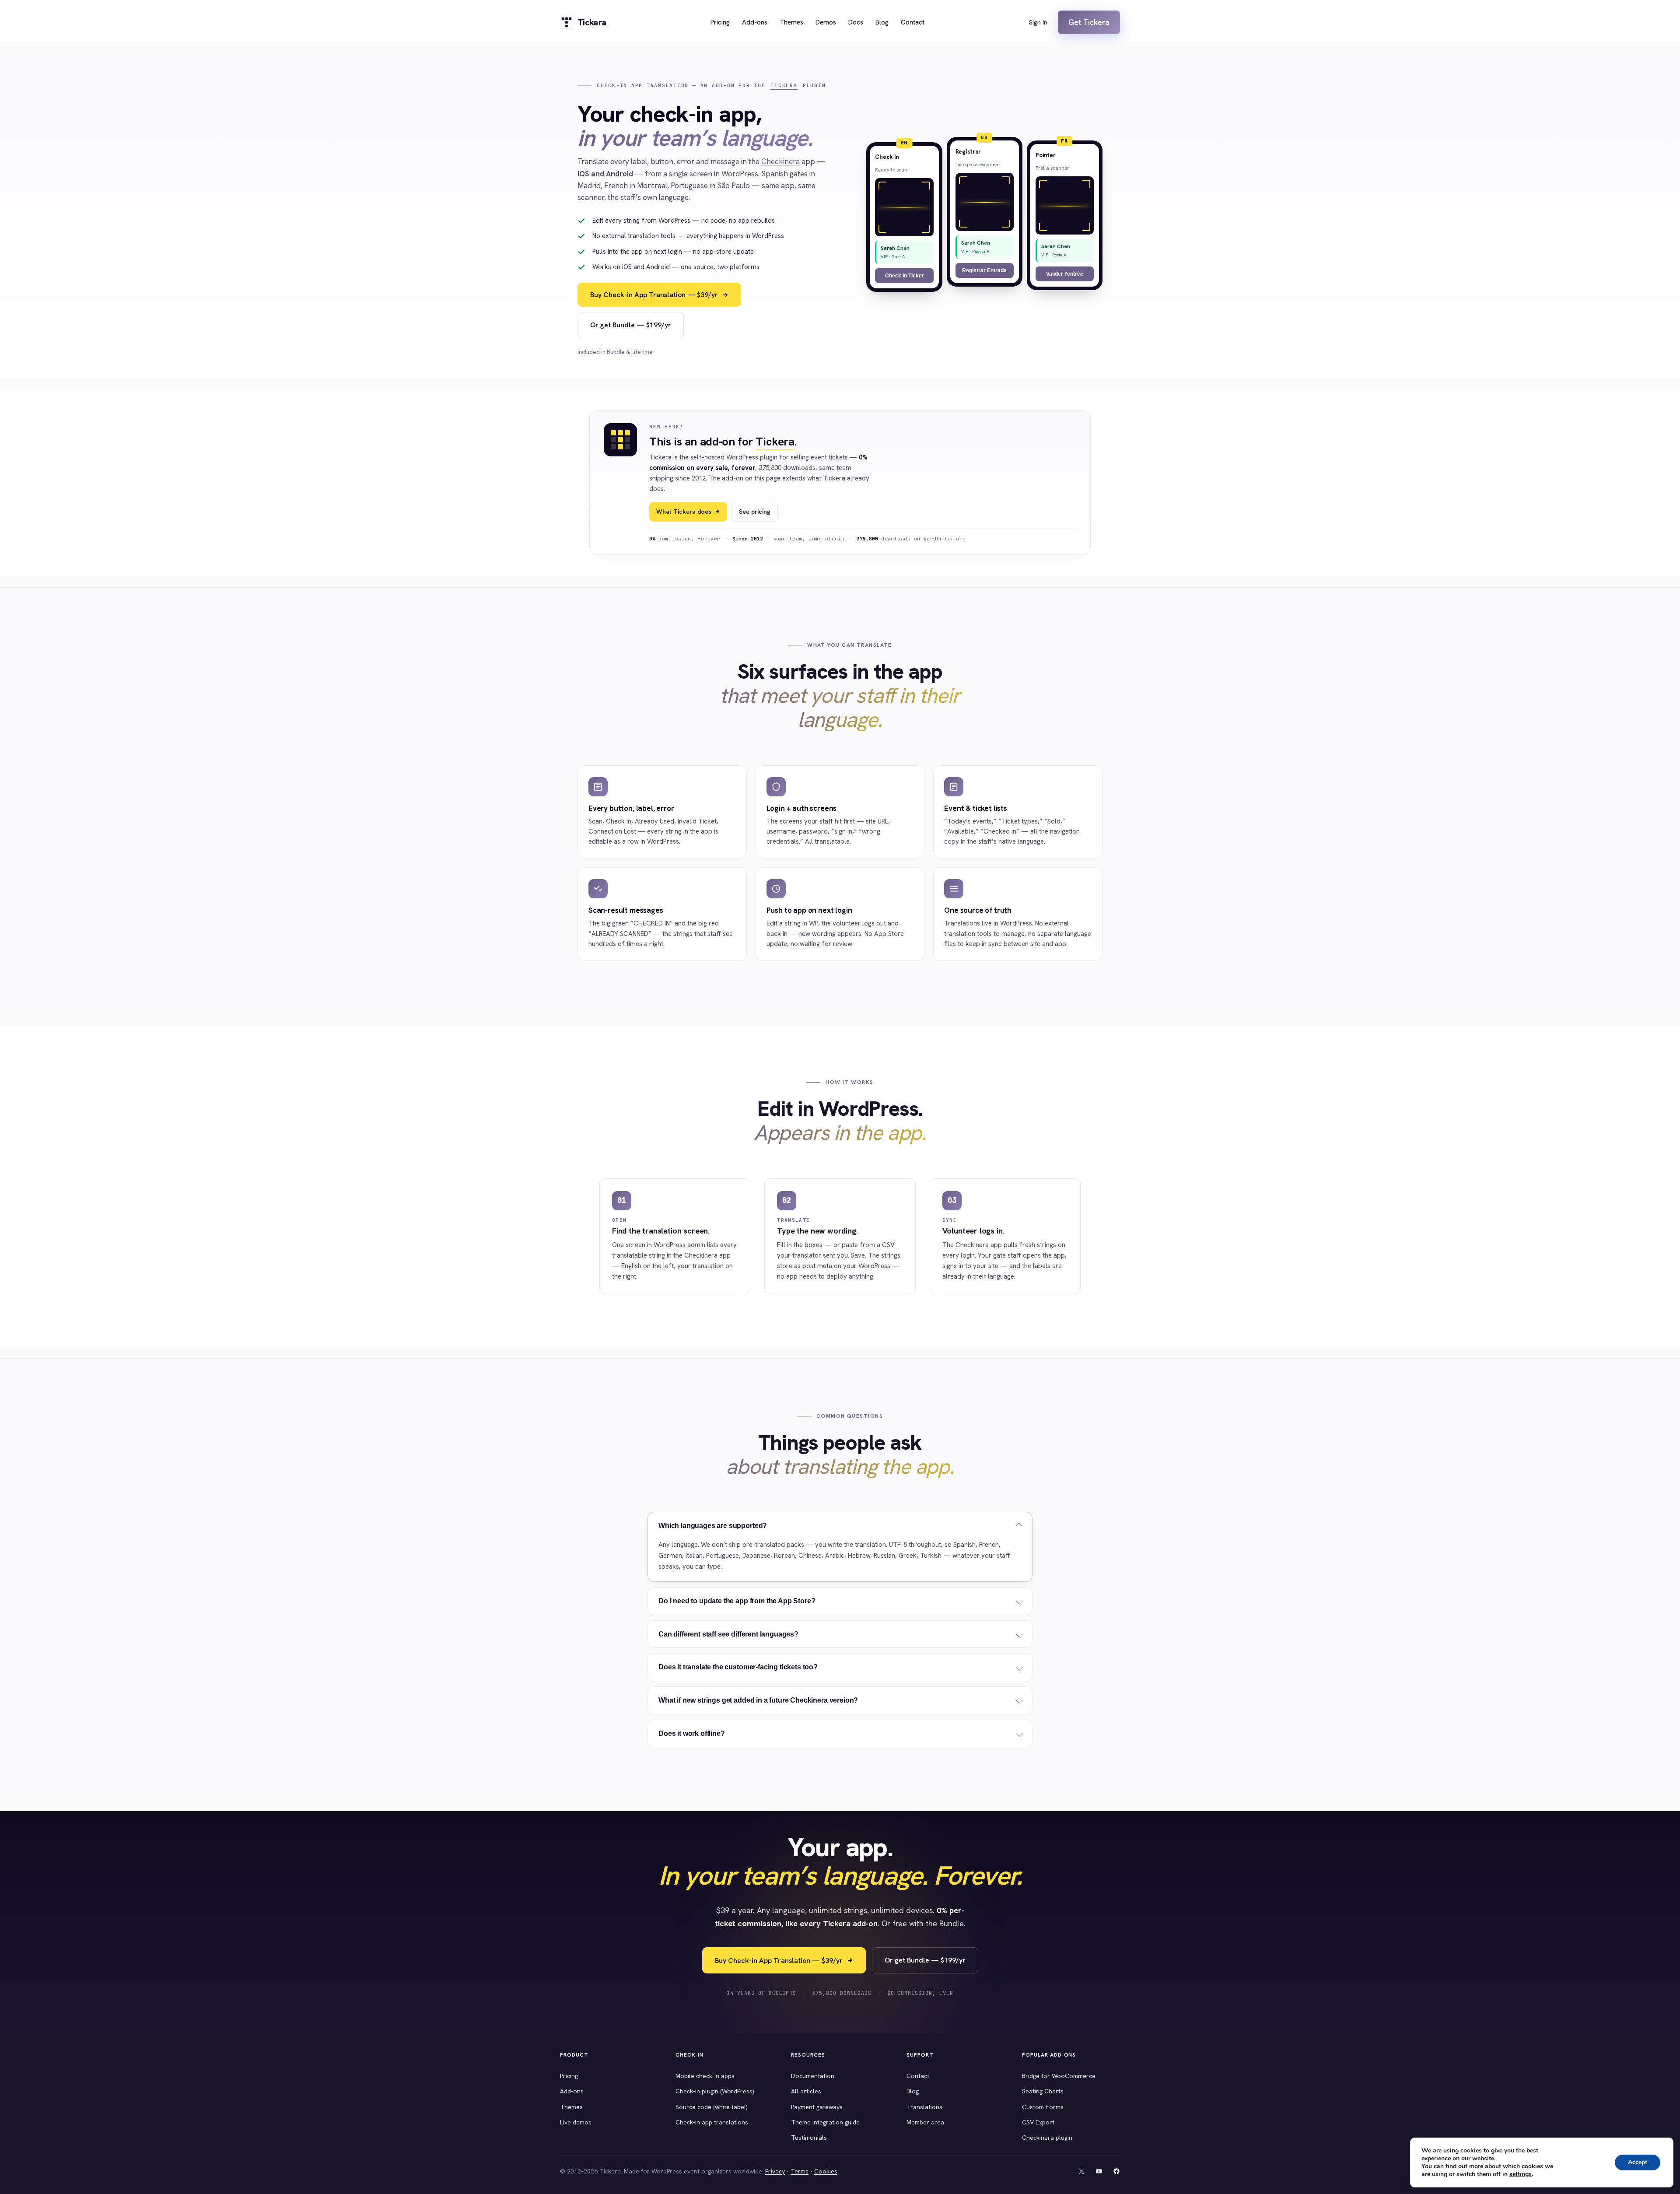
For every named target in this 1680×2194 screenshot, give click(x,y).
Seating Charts (1043, 2091)
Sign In (1038, 22)
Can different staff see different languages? (728, 1634)
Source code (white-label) (712, 2107)
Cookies (826, 2171)
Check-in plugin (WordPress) (715, 2091)
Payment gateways (817, 2107)
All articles (806, 2091)
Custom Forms (1043, 2107)
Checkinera (780, 161)
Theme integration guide (825, 2122)
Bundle (616, 352)
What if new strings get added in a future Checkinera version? (758, 1700)
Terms (800, 2171)
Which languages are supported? (713, 1526)
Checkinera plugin (1047, 2138)
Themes (571, 2107)
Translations (924, 2107)
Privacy (775, 2171)
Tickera (784, 85)
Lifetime (642, 352)
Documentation (813, 2076)
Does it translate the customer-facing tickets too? (738, 1667)
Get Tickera (1089, 22)
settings (1521, 2174)
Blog (913, 2091)
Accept (1638, 2162)
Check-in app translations (712, 2122)
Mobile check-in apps (705, 2076)
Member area (925, 2122)
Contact (918, 2076)
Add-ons (572, 2091)
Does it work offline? (692, 1733)
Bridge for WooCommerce (1059, 2076)
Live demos (576, 2122)
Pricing (569, 2076)
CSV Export (1038, 2122)
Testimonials (809, 2138)
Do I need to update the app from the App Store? (737, 1601)
